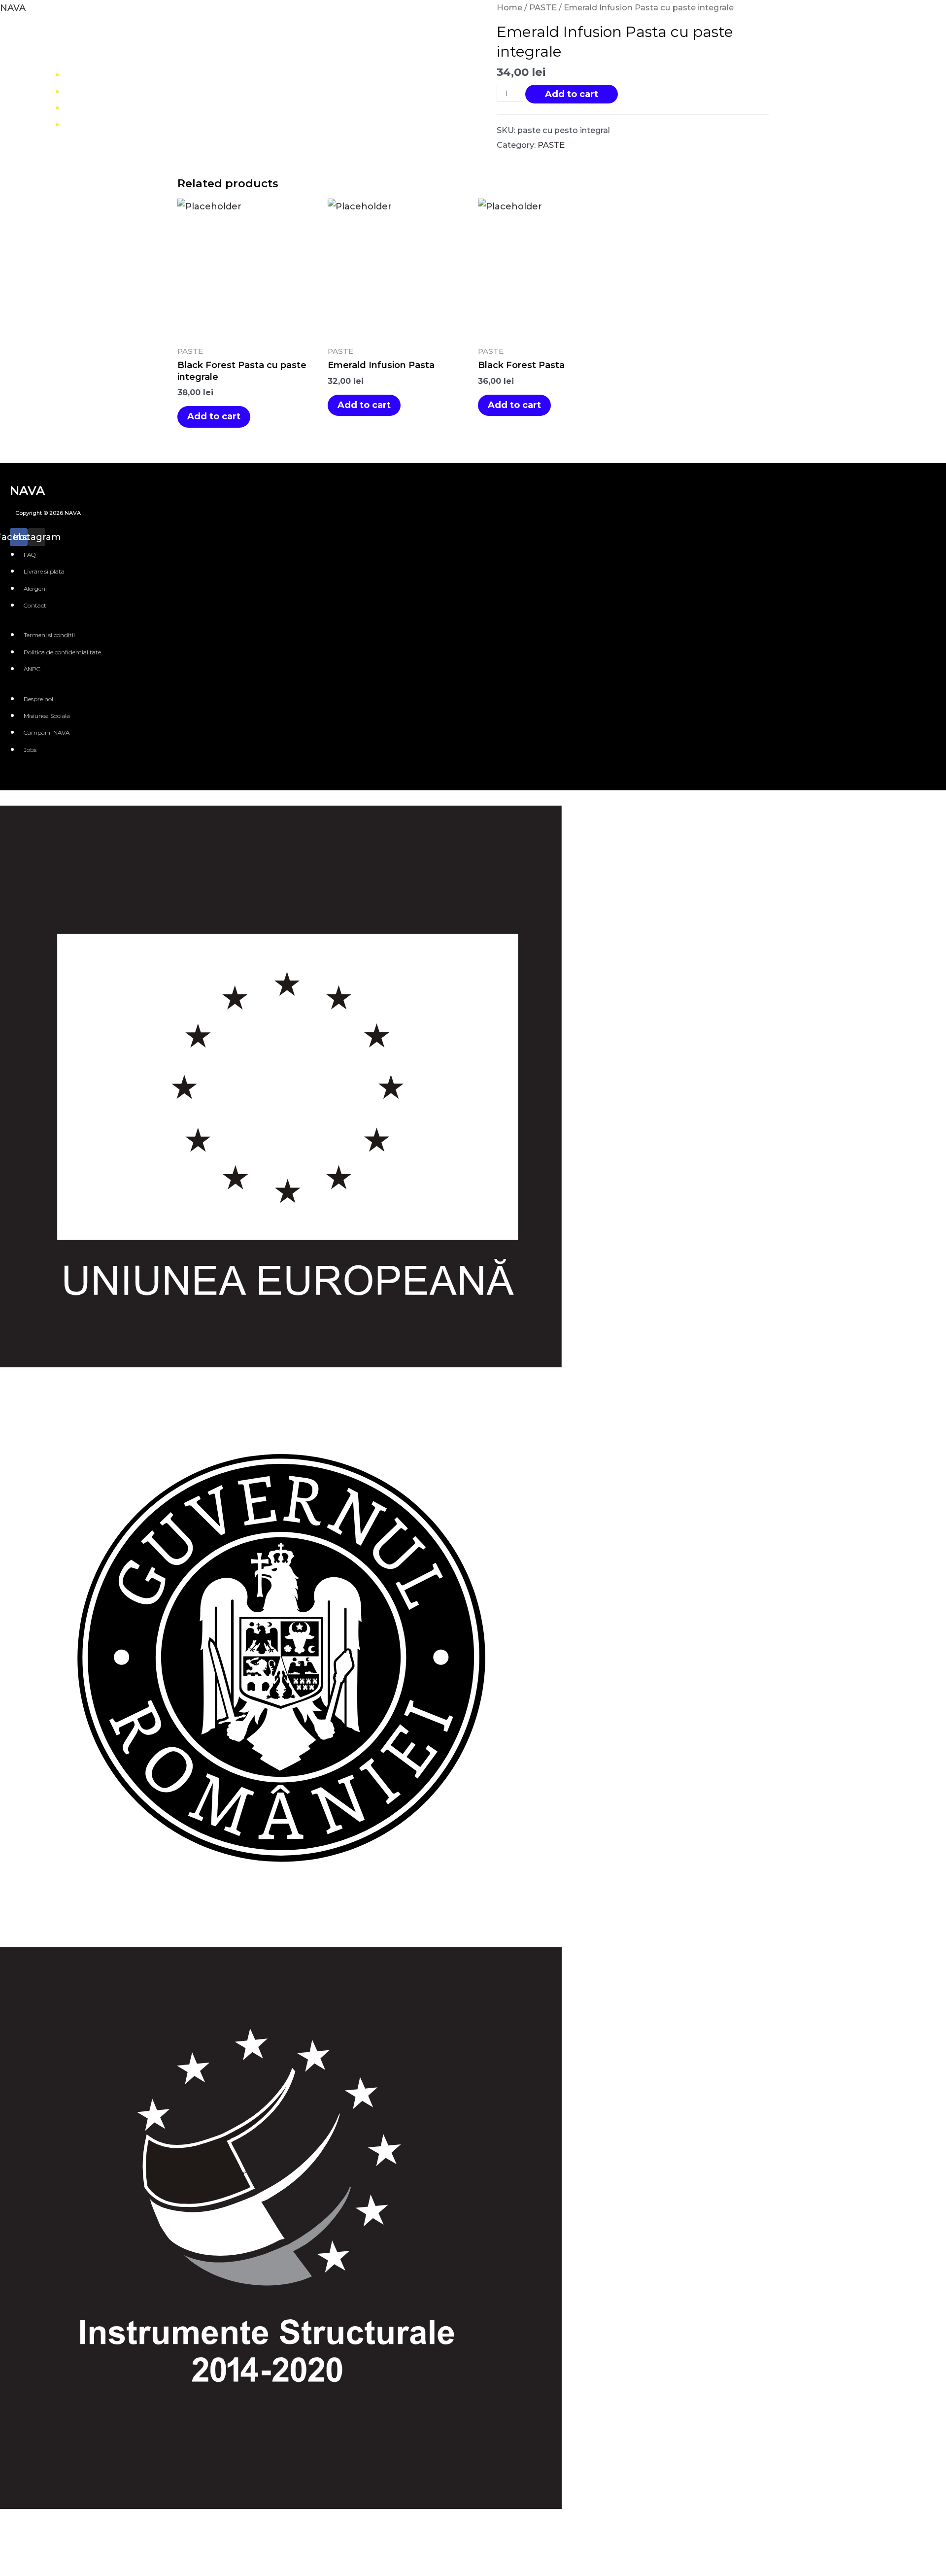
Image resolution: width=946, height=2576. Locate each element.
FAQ (30, 555)
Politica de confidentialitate (62, 652)
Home (91, 74)
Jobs (30, 750)
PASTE (543, 7)
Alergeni (35, 589)
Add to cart (572, 94)
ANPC (32, 669)
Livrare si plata (44, 571)
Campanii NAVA (47, 732)
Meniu (91, 91)
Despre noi (102, 107)
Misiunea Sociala (47, 716)
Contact (95, 124)
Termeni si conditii (49, 635)
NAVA (13, 8)
